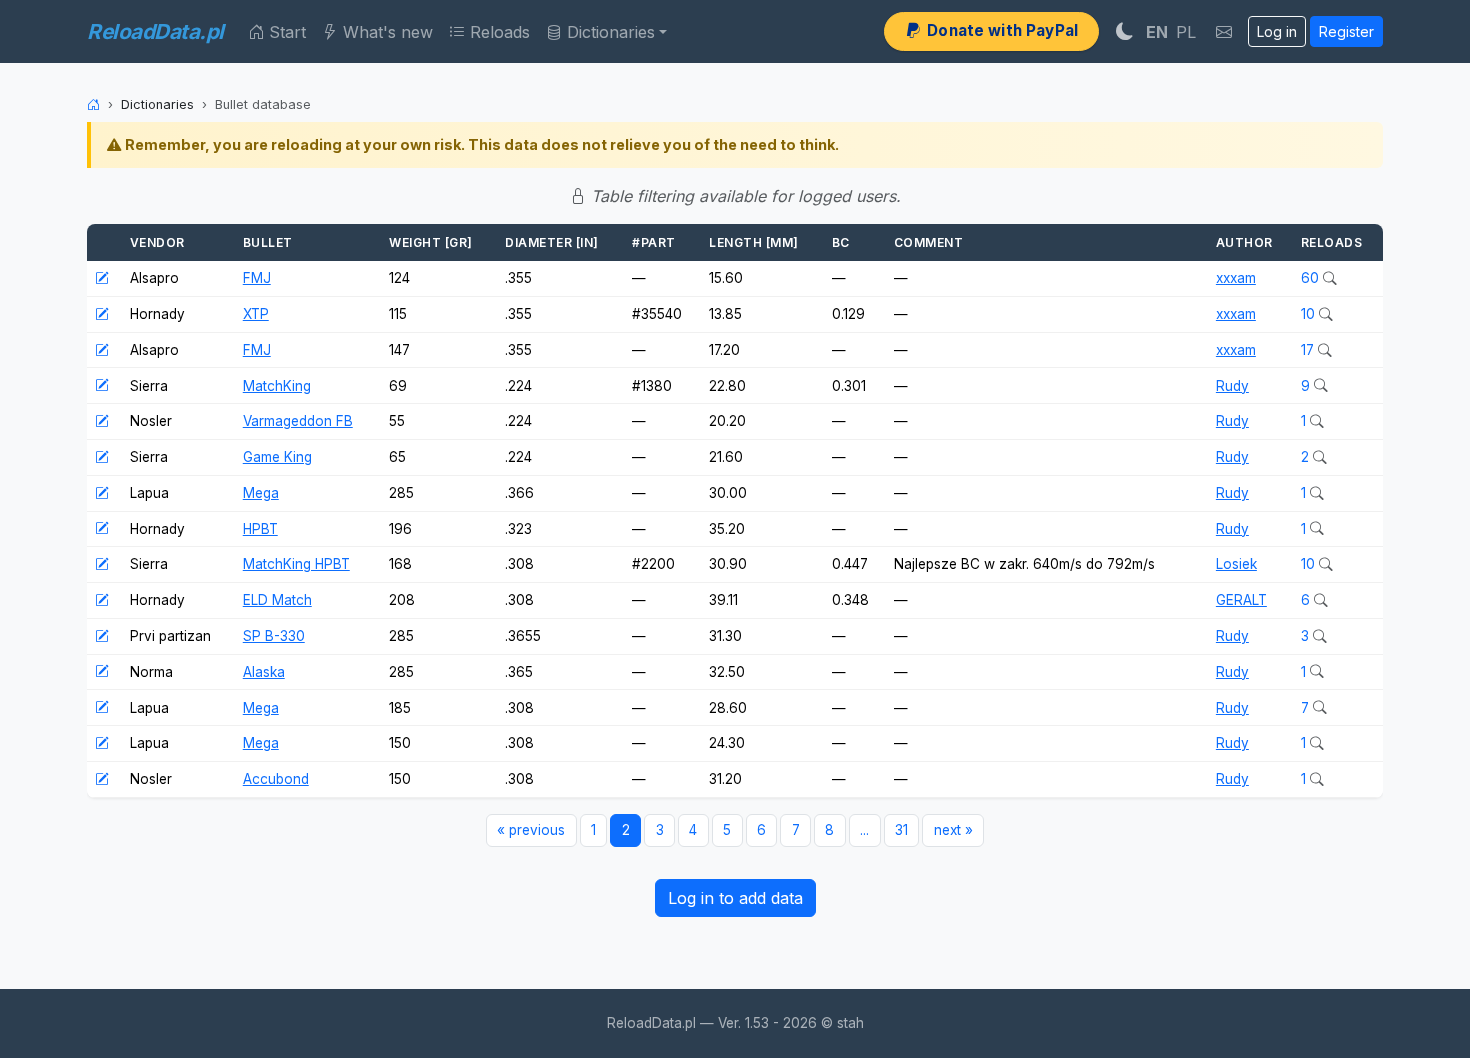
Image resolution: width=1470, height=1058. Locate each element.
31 (901, 830)
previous (531, 830)
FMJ (257, 278)
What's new (385, 32)
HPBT (260, 529)
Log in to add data (735, 898)
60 (1312, 278)
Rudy (1232, 386)
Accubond (276, 779)
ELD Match (277, 600)
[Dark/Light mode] (1125, 31)
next (953, 830)
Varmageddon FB (298, 421)
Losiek (1236, 564)
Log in (1277, 31)
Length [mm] (754, 242)
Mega (261, 493)
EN (1157, 32)
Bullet (268, 242)
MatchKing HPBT (296, 564)
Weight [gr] (431, 242)
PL (1186, 32)
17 (1309, 350)
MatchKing (277, 386)
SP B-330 (274, 636)
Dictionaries (608, 32)
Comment (929, 242)
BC (841, 242)
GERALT (1241, 600)
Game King (277, 457)
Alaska (264, 672)
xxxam (1236, 278)
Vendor (157, 242)
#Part (654, 242)
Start (285, 32)
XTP (256, 314)
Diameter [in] (552, 242)
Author (1244, 242)
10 (1310, 314)
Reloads (497, 32)
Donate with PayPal (1000, 30)
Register (1346, 31)
